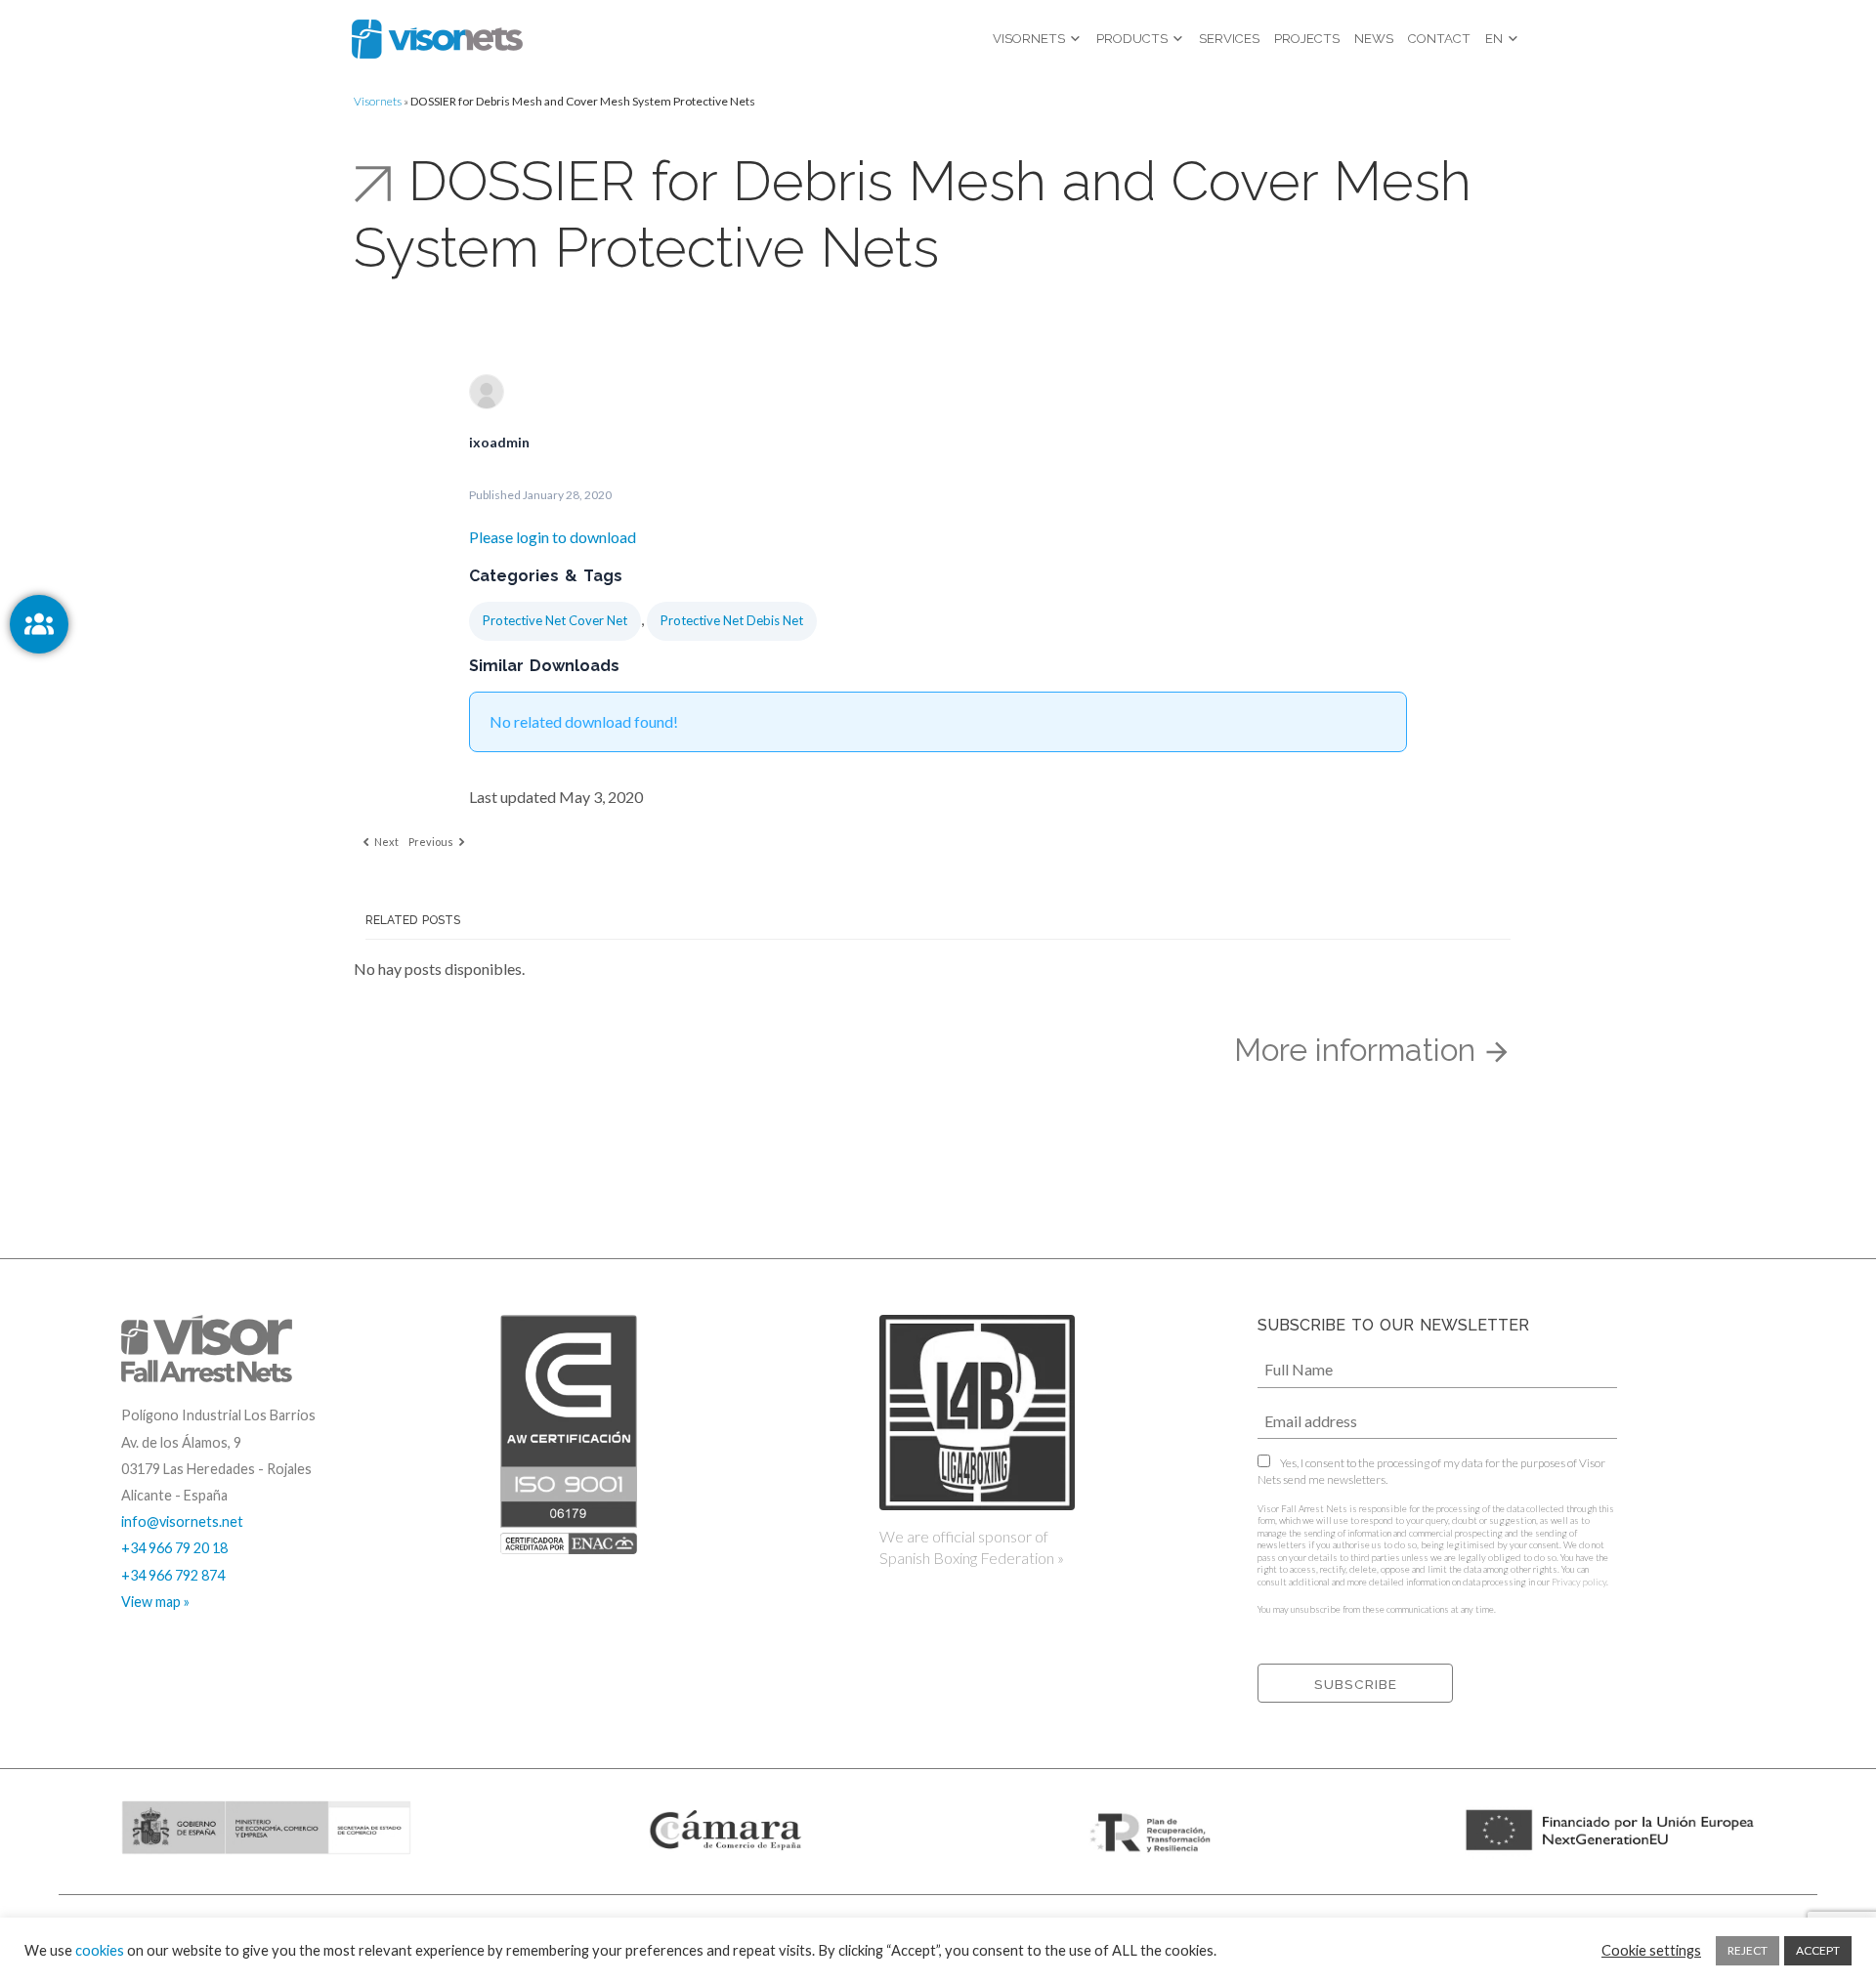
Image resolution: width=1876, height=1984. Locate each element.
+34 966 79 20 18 (174, 1548)
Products (1132, 39)
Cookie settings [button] (1651, 1950)
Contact (1439, 39)
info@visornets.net (182, 1521)
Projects (1307, 39)
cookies (100, 1950)
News (1374, 39)
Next (385, 842)
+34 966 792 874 (173, 1575)
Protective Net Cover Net (555, 620)
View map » (155, 1602)
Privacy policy (1579, 1582)
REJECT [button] (1748, 1950)
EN (1494, 39)
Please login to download (553, 537)
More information (1359, 1050)
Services (1229, 39)
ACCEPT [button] (1818, 1950)
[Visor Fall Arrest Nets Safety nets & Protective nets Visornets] (437, 39)
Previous (432, 842)
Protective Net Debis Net (732, 620)
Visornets (1029, 39)
